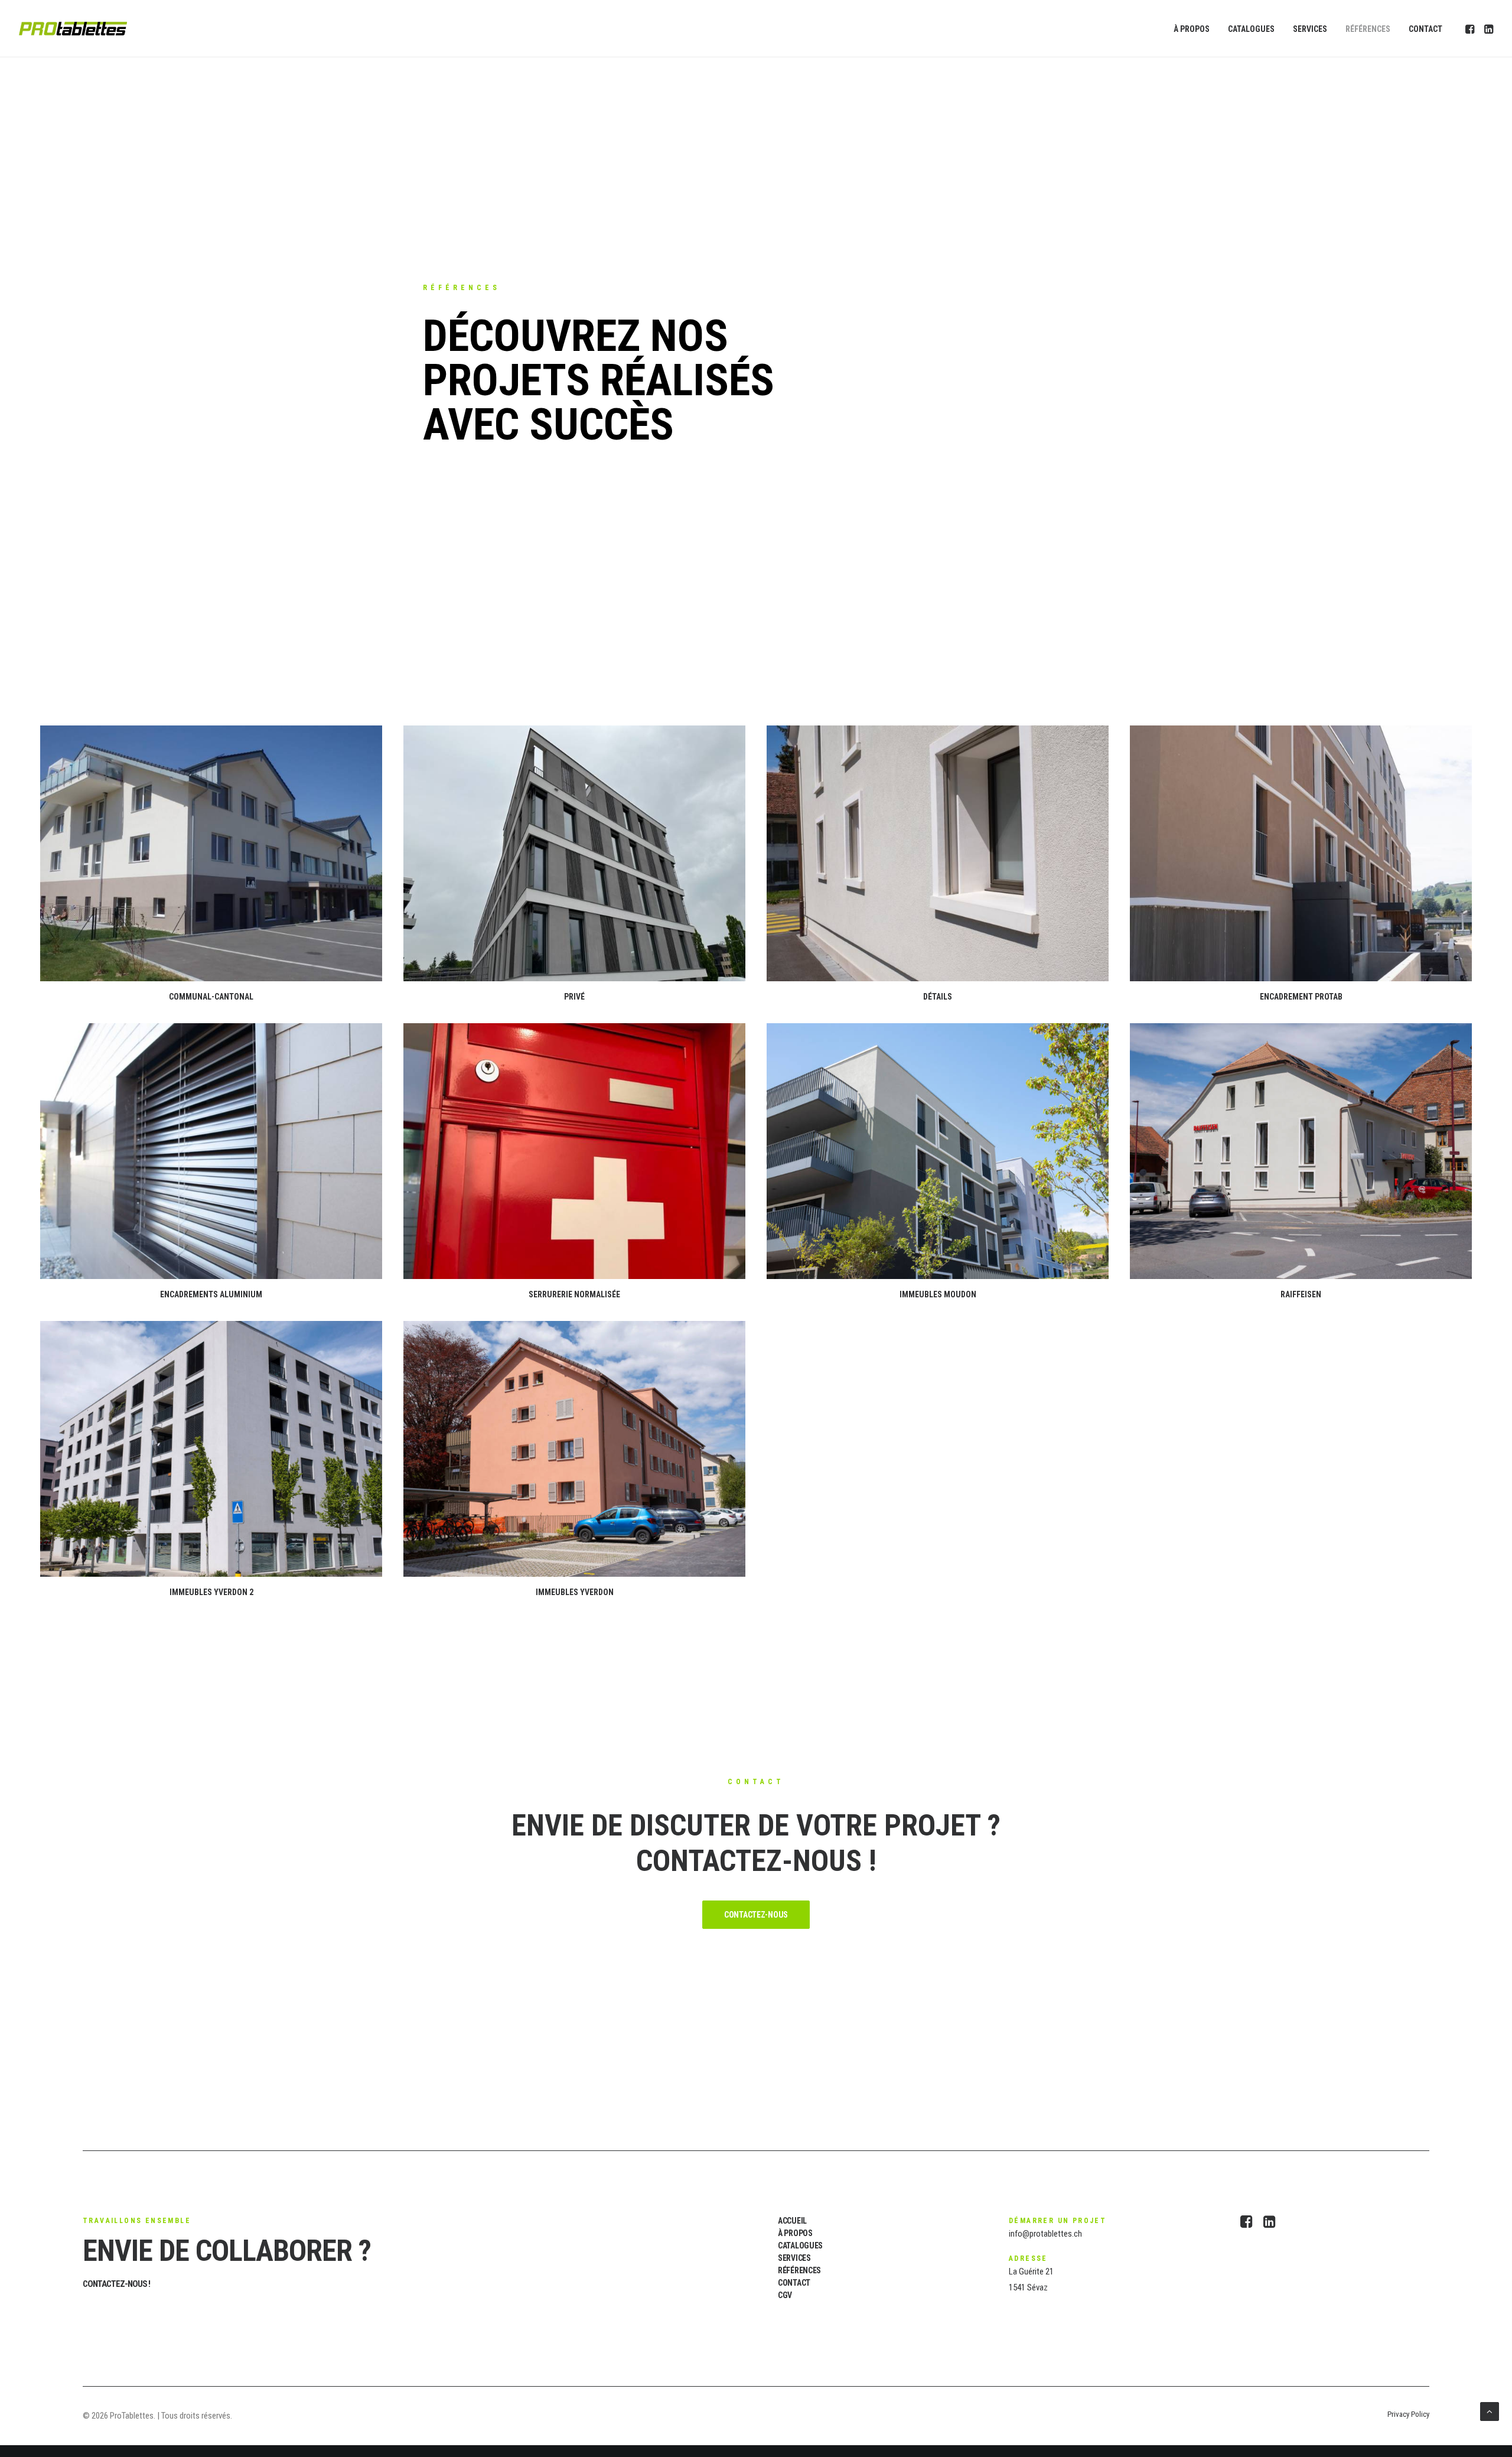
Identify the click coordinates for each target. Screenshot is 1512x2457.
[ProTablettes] (73, 29)
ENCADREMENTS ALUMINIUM (211, 1294)
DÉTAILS (938, 997)
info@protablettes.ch (1045, 2234)
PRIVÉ (574, 997)
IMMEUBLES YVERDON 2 (211, 1592)
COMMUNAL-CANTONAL (211, 997)
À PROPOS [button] (795, 2233)
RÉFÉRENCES (1368, 29)
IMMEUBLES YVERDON (575, 1592)
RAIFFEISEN (1301, 1294)
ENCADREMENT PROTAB (1301, 997)
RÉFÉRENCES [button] (799, 2270)
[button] (1471, 29)
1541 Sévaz (1028, 2287)
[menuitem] (1192, 29)
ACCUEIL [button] (792, 2221)
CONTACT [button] (794, 2283)
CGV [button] (785, 2295)
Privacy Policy (1408, 2414)
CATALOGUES (1251, 29)
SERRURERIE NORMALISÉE (574, 1294)
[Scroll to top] (1490, 2411)
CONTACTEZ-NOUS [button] (756, 1915)
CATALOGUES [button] (800, 2246)
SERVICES (1310, 29)
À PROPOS (1192, 29)
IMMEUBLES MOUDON (938, 1294)
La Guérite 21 (1031, 2271)
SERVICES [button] (794, 2258)
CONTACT (1425, 29)
